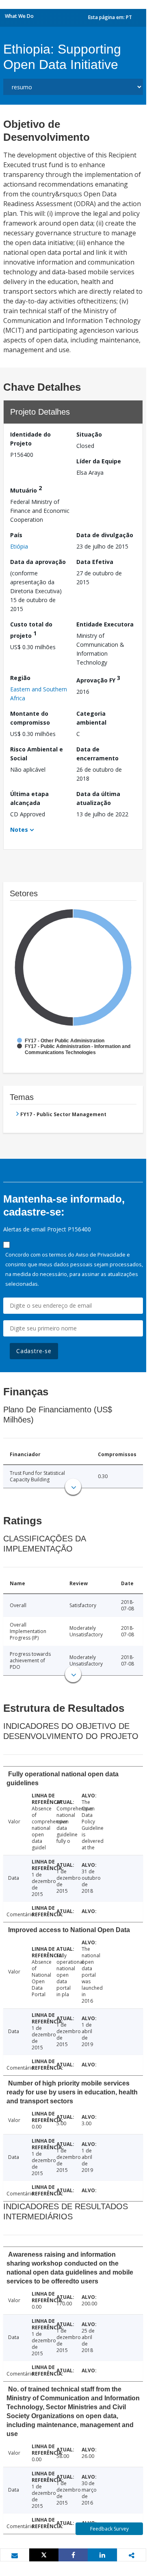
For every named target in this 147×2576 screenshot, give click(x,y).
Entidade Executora (105, 624)
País (16, 535)
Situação (89, 434)
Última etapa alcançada (29, 798)
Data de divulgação (105, 535)
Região (20, 678)
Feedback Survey (109, 2529)
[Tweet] (44, 2555)
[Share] (73, 2555)
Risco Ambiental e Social (37, 754)
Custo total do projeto (31, 630)
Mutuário (26, 489)
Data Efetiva (95, 562)
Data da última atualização (98, 798)
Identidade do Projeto (30, 439)
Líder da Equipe (99, 461)
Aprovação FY (98, 679)
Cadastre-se (34, 1351)
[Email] (15, 2555)
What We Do (19, 16)
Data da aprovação (38, 562)
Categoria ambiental (91, 718)
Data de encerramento (97, 754)
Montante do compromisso (30, 718)
